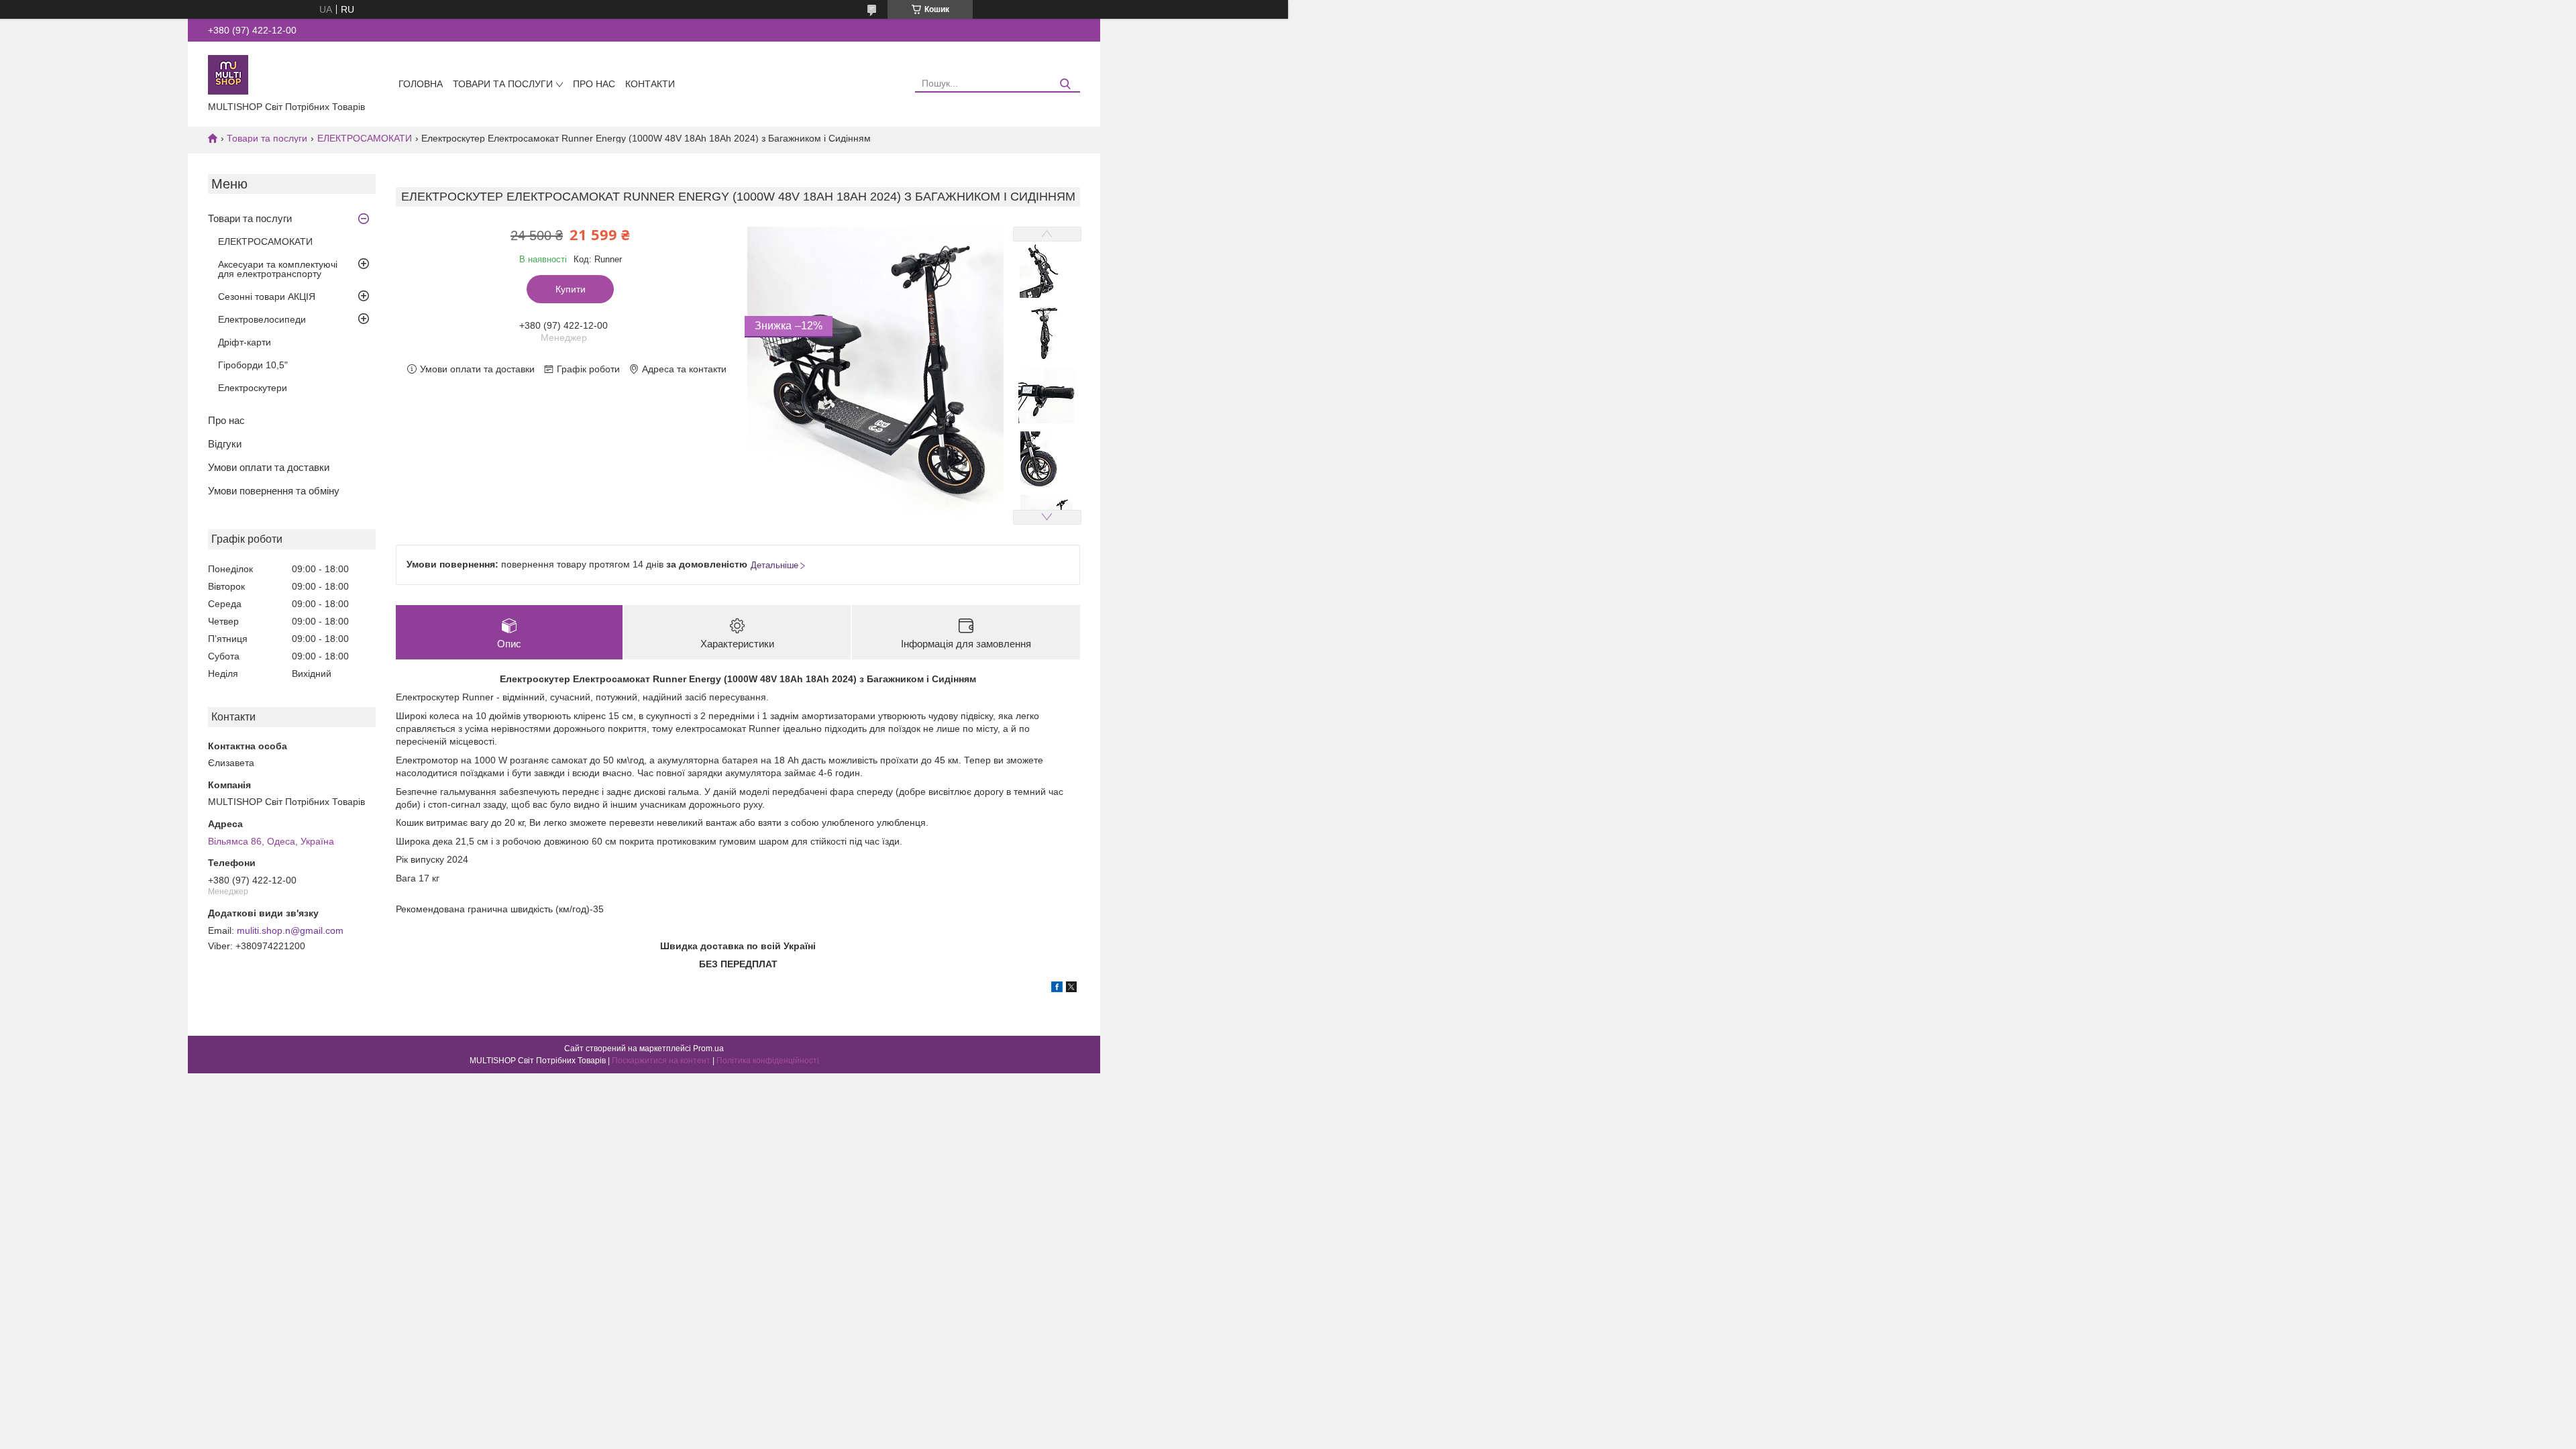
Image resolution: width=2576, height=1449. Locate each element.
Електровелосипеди (262, 319)
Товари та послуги (503, 84)
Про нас (594, 84)
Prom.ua (708, 1049)
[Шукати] (1065, 84)
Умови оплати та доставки (269, 467)
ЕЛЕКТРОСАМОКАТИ (365, 138)
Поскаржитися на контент (661, 1061)
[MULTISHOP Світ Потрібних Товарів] (228, 74)
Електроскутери (253, 388)
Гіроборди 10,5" (253, 365)
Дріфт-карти (245, 342)
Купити (571, 289)
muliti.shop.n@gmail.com (290, 930)
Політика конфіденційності (768, 1061)
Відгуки (225, 444)
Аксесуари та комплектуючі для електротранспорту (278, 269)
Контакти (650, 84)
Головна (421, 84)
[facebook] (1057, 989)
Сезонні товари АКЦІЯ (267, 297)
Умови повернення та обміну (274, 491)
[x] (1071, 989)
